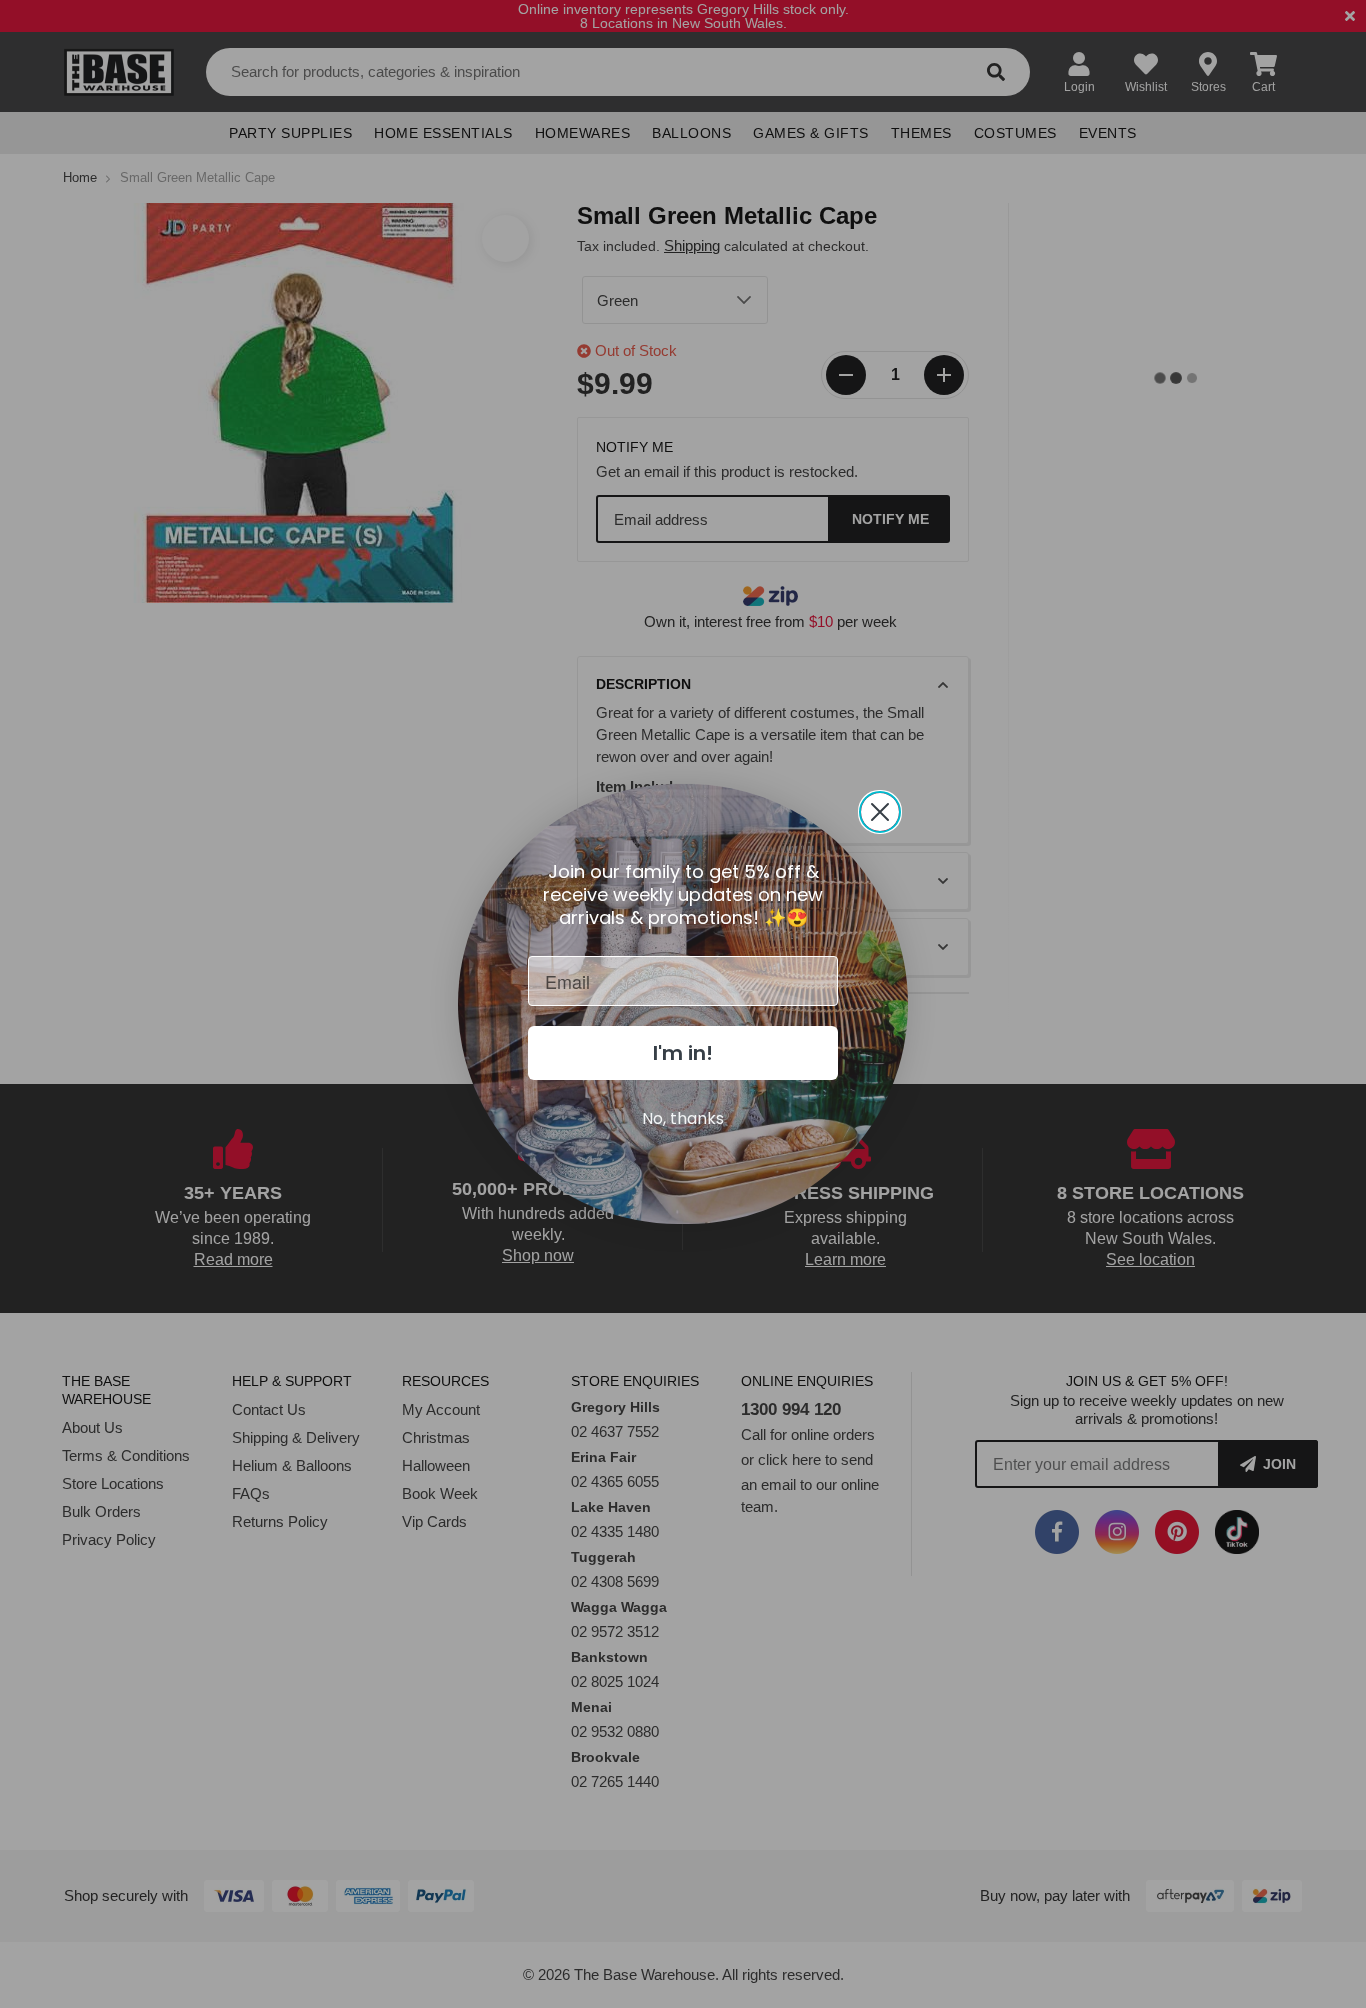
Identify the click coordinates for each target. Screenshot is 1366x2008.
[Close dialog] (880, 812)
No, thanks (683, 1118)
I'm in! (683, 1053)
